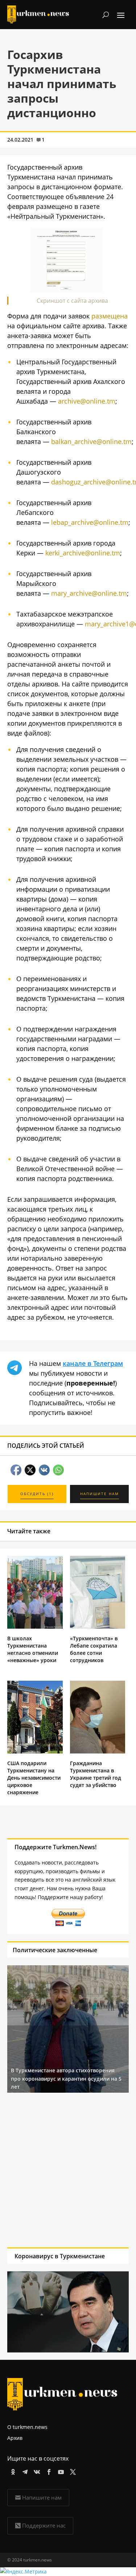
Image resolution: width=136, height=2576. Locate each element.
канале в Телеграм (93, 1363)
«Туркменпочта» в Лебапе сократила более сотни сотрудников (94, 1649)
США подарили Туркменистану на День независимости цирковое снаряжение (34, 1778)
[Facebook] (48, 2471)
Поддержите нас (44, 2525)
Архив (15, 2438)
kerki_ (54, 553)
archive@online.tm (87, 401)
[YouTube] (60, 2471)
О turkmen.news (27, 2427)
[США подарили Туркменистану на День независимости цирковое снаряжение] (35, 1751)
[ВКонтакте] (36, 2471)
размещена (110, 316)
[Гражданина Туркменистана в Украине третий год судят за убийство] (98, 1751)
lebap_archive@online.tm (90, 522)
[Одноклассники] (12, 2471)
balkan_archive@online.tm (91, 441)
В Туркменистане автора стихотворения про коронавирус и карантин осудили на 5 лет (66, 2078)
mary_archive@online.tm (89, 593)
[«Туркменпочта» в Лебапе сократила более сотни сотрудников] (98, 1627)
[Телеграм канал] (24, 2471)
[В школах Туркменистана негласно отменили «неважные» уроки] (35, 1627)
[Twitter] (72, 2471)
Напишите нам (42, 2497)
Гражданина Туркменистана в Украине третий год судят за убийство (96, 1774)
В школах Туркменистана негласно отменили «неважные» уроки (33, 1649)
